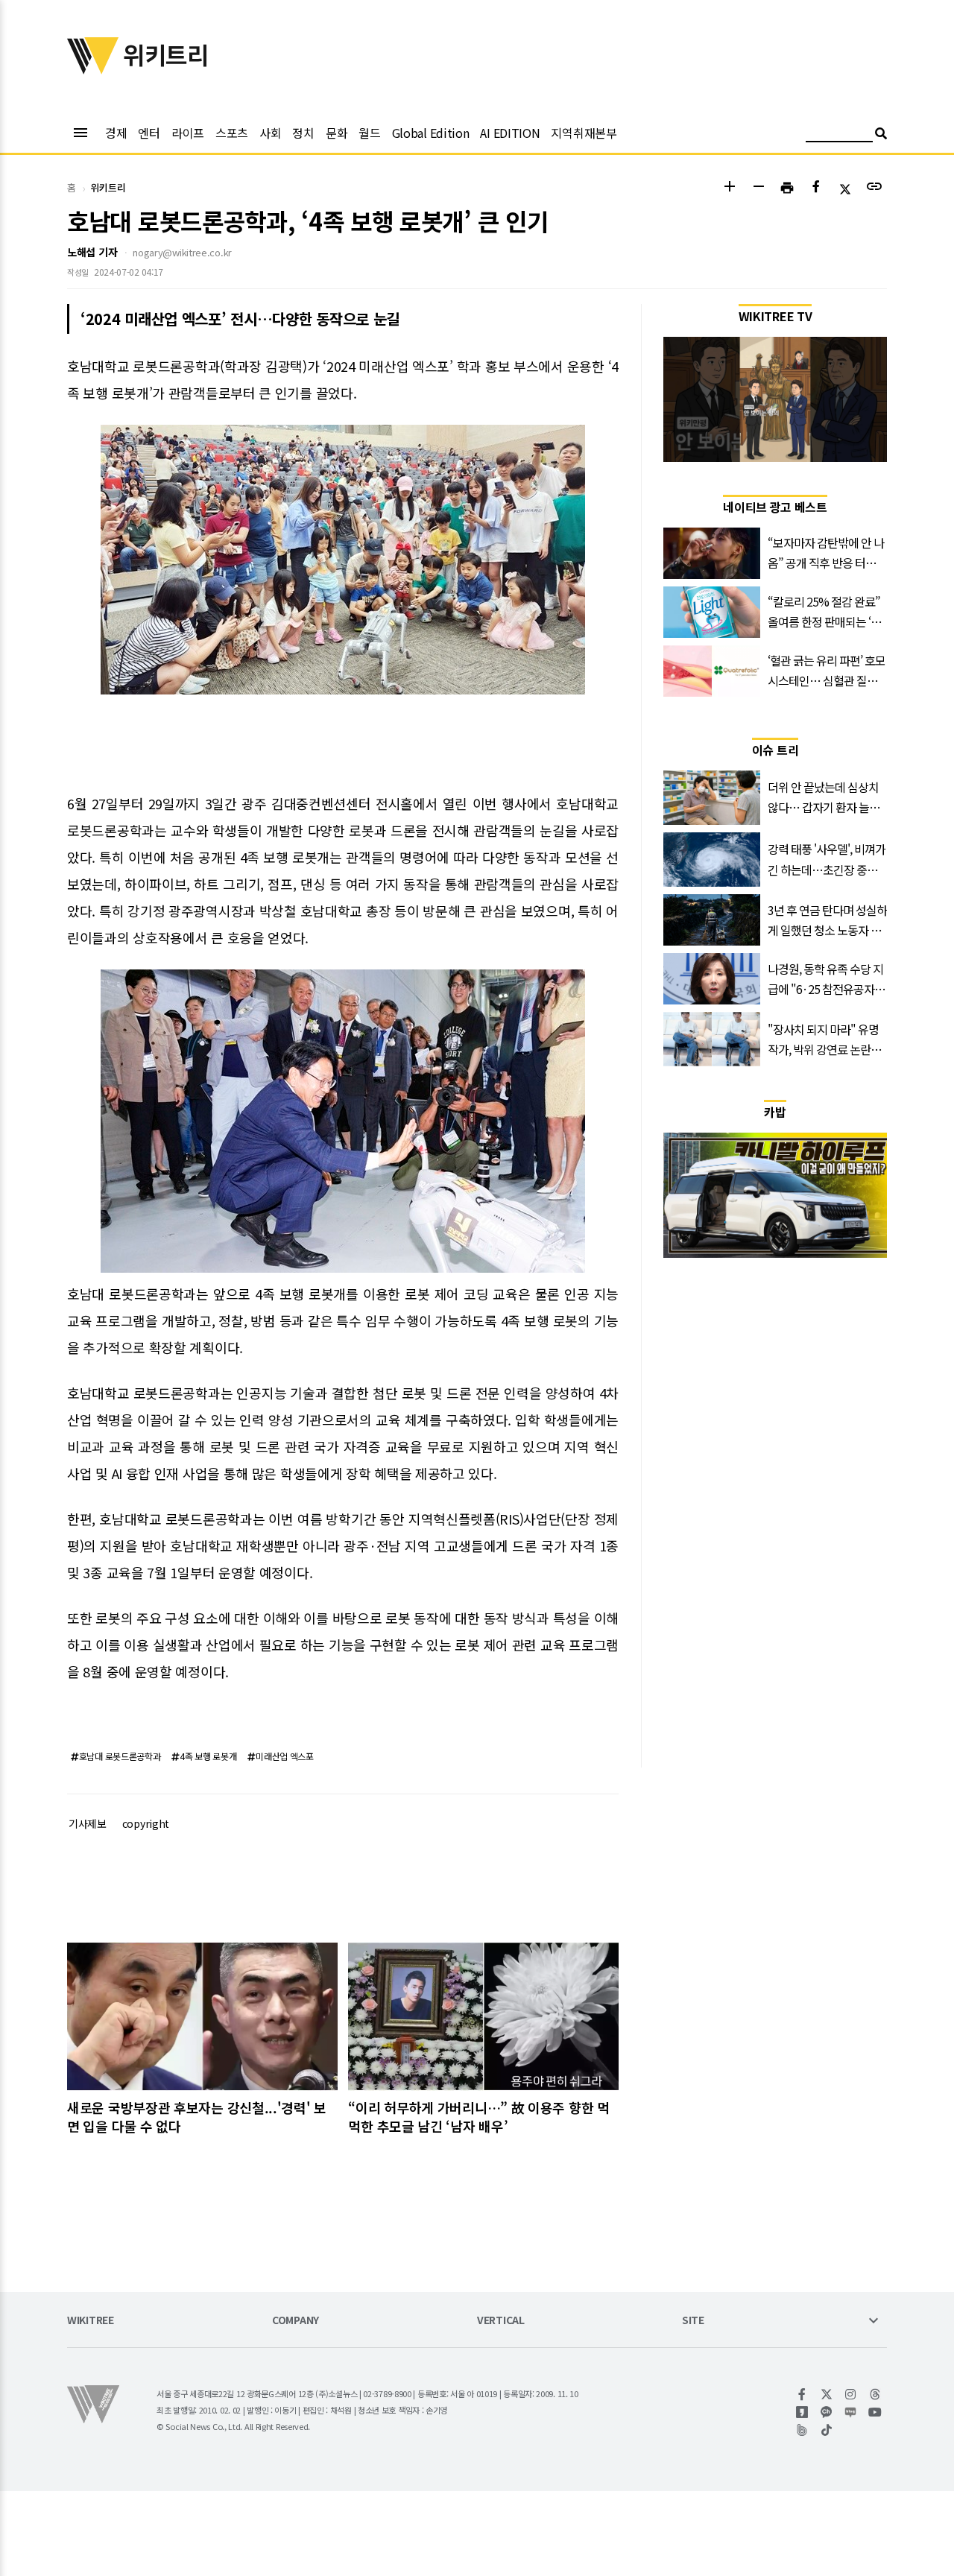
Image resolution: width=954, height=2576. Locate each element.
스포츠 (232, 133)
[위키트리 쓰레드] (875, 2394)
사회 (270, 133)
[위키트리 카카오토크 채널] (827, 2412)
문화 (337, 133)
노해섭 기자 (92, 252)
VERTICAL (501, 2321)
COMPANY (296, 2321)
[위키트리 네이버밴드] (802, 2430)
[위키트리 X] (827, 2394)
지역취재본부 (584, 133)
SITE (693, 2321)
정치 (303, 133)
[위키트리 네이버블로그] (851, 2412)
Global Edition (431, 133)
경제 (116, 133)
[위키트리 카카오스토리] (802, 2412)
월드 (369, 133)
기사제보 (88, 1823)
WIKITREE (91, 2321)
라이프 (188, 133)
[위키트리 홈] (93, 69)
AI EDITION (510, 133)
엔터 (149, 133)
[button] (729, 188)
